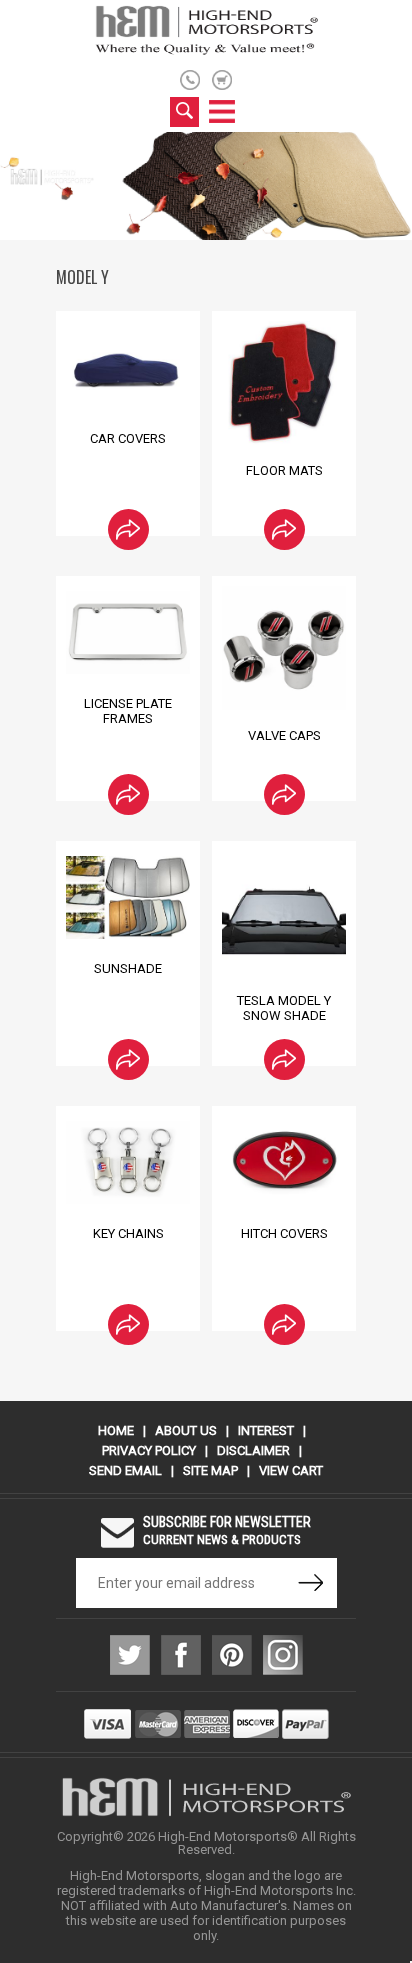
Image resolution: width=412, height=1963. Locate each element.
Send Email (125, 1470)
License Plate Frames (128, 711)
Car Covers (128, 438)
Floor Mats (284, 470)
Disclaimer (253, 1450)
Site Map (210, 1470)
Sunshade (128, 968)
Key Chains (128, 1233)
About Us (186, 1430)
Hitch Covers (284, 1233)
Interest (266, 1430)
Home (116, 1430)
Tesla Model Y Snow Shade (284, 1008)
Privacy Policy (149, 1450)
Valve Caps (284, 735)
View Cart (291, 1470)
